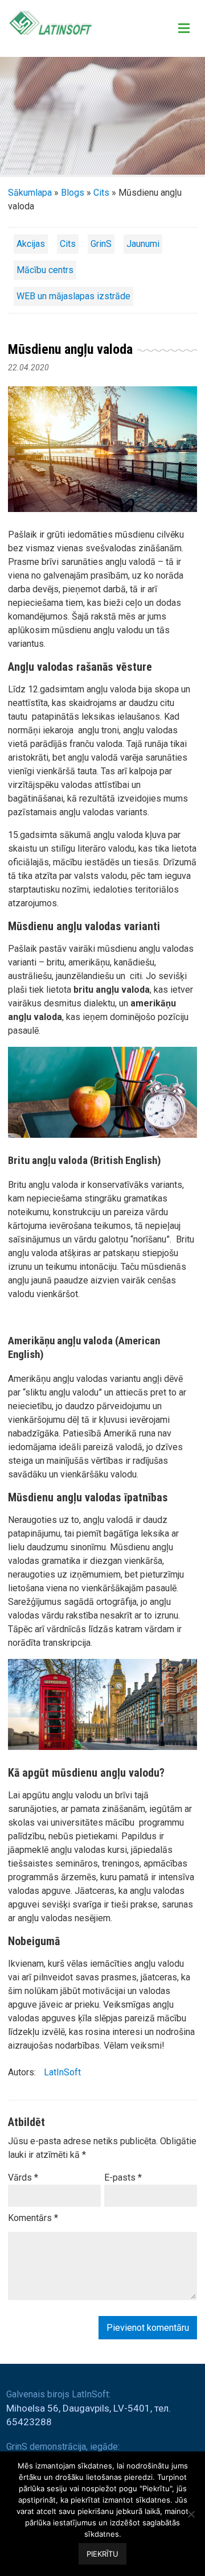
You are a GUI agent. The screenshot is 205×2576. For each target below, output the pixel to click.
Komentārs (33, 2218)
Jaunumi (143, 244)
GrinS (101, 244)
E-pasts (123, 2177)
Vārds (23, 2177)
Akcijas (31, 244)
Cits (101, 193)
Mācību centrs (45, 270)
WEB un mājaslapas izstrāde (73, 296)
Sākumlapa (30, 193)
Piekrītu (102, 2554)
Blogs (73, 193)
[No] (191, 2514)
